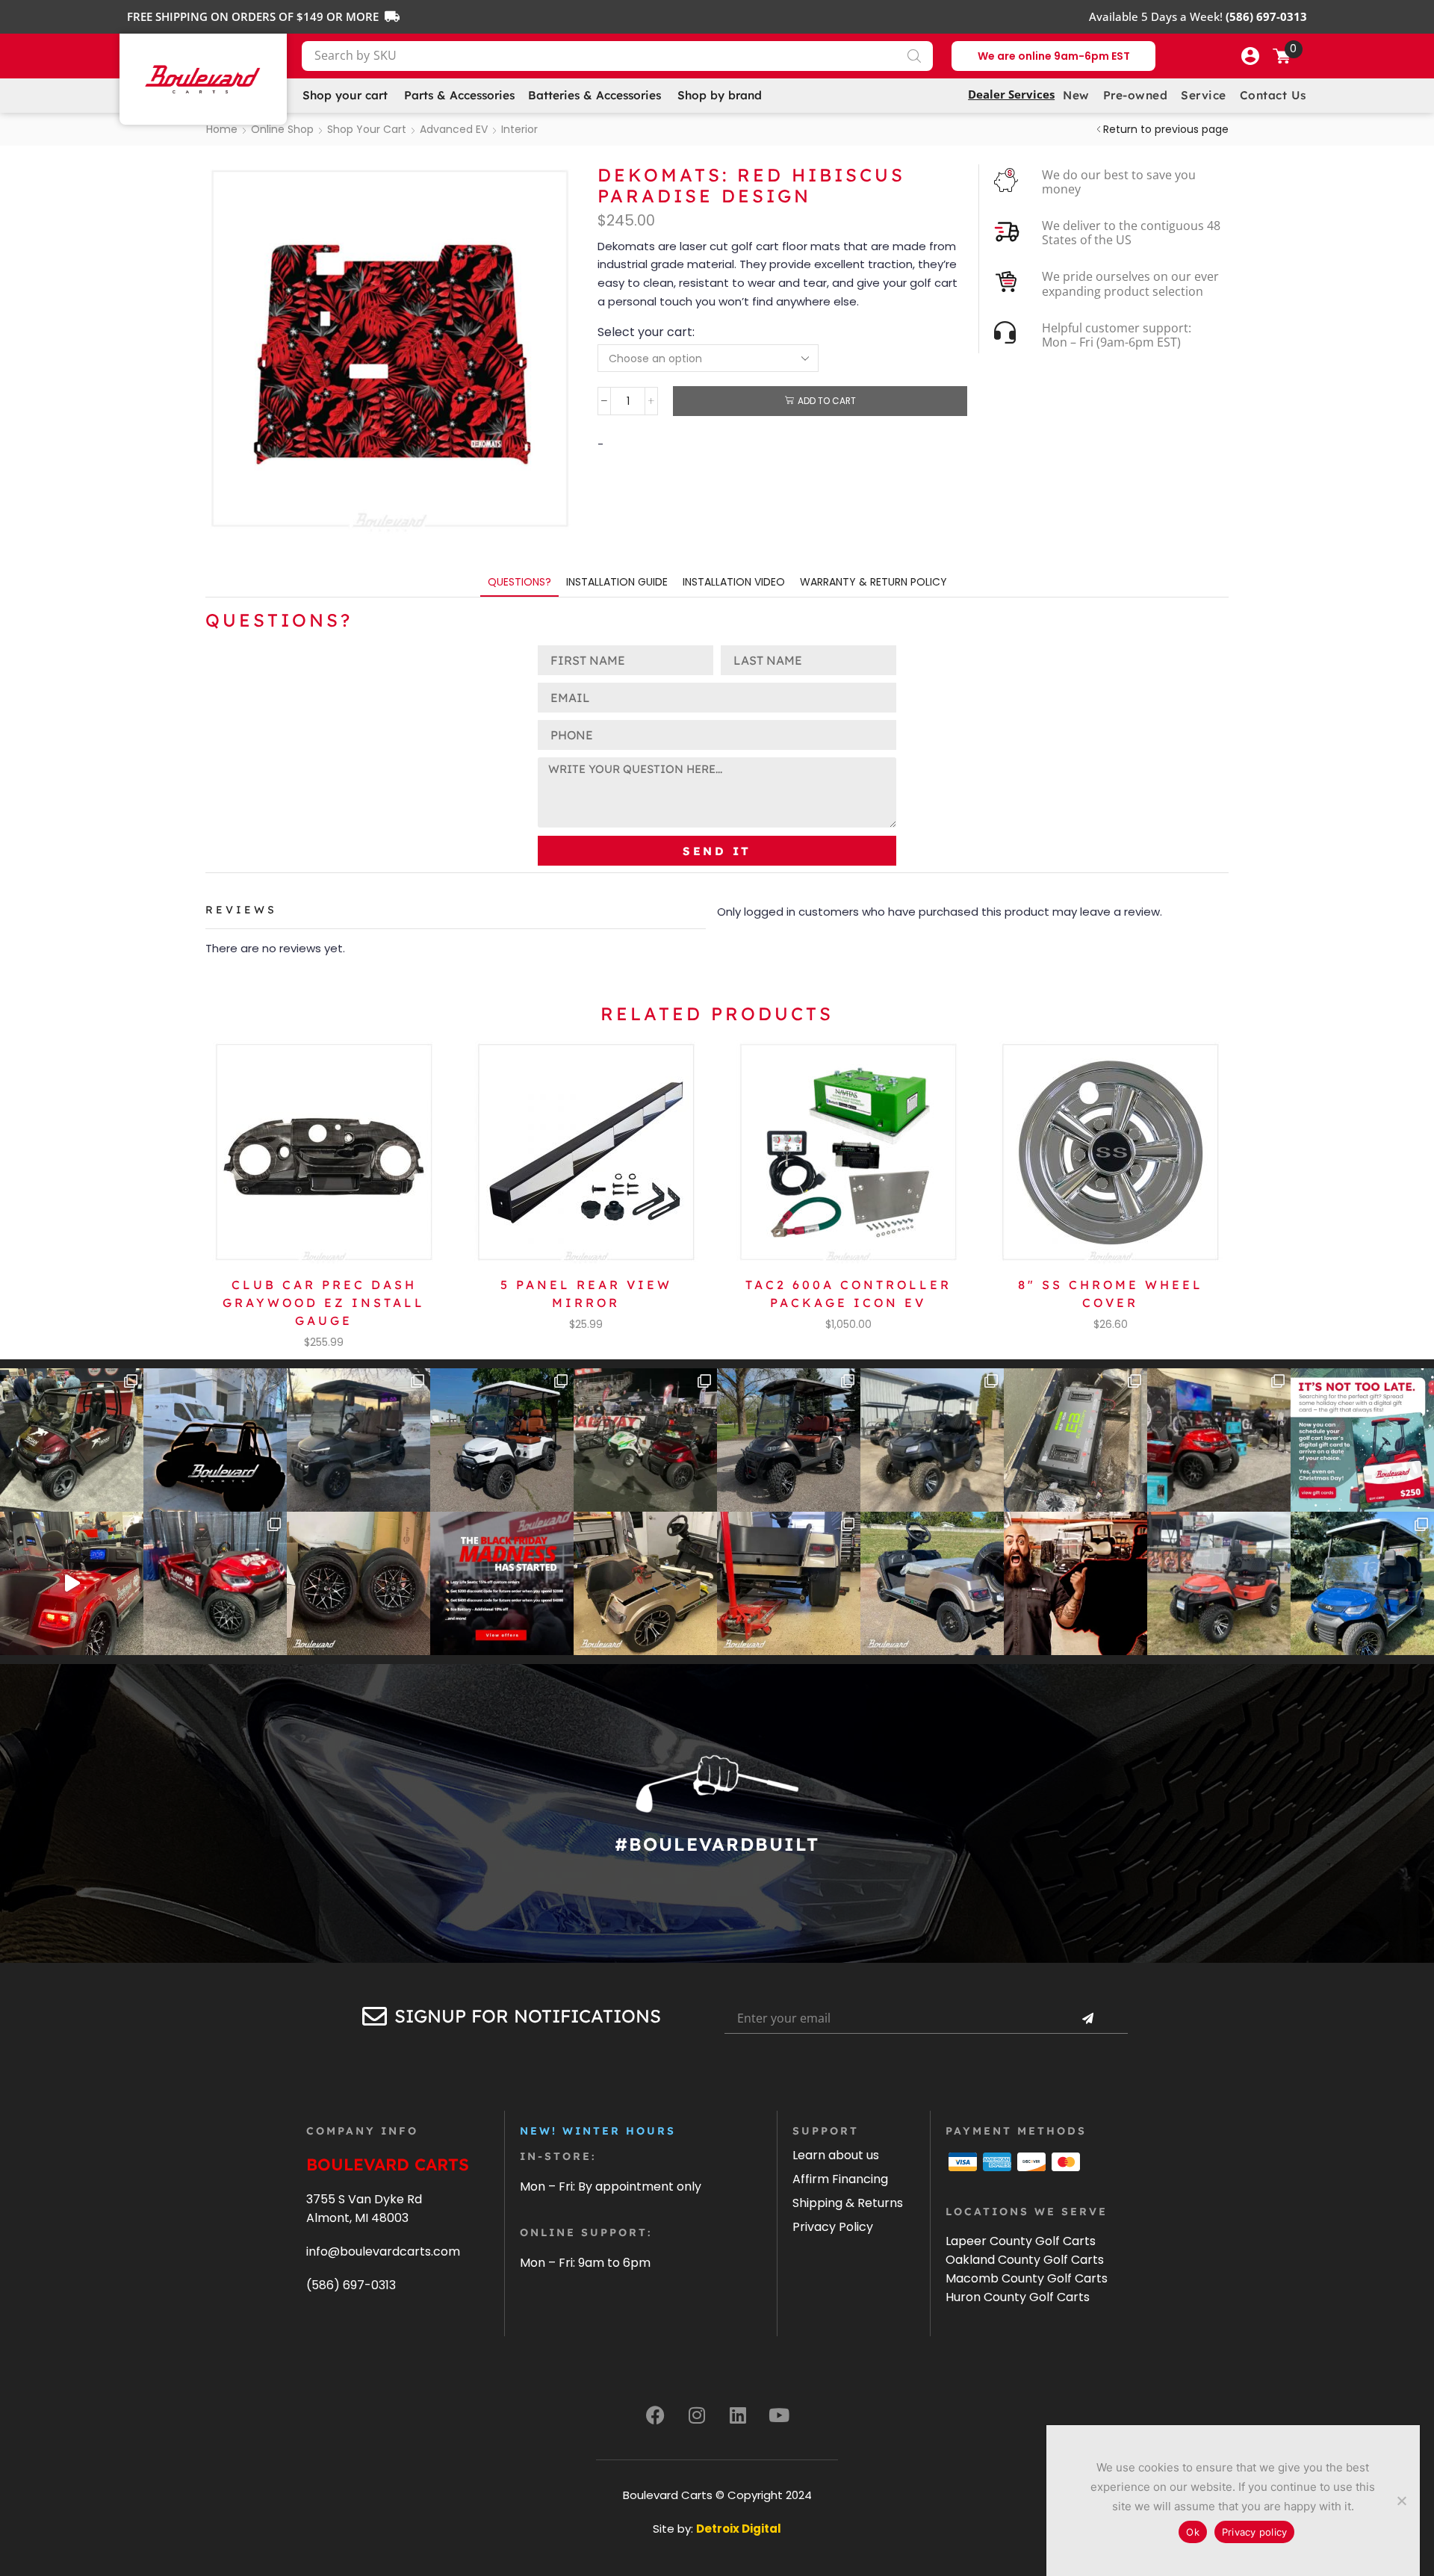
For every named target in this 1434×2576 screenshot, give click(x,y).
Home (222, 129)
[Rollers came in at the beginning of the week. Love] (358, 1583)
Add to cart (827, 401)
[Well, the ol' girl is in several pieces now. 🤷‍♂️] (645, 1583)
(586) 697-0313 (351, 2285)
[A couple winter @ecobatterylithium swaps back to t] (1075, 1440)
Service (1204, 95)
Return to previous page (1166, 129)
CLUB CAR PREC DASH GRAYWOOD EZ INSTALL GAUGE (324, 1303)
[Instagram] (697, 2415)
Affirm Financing (840, 2179)
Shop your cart (367, 129)
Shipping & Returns (848, 2203)
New (1076, 95)
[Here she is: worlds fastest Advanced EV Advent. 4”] (215, 1583)
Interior (519, 129)
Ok (1193, 2532)
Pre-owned (1136, 95)
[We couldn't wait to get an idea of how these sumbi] (789, 1583)
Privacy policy (1255, 2532)
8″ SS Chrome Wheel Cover (1111, 1294)
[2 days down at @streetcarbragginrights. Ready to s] (645, 1440)
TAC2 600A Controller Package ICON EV (848, 1294)
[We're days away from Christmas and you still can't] (1362, 1440)
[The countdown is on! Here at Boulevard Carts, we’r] (1075, 1583)
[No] (1401, 2501)
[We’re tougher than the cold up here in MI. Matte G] (358, 1440)
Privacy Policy (833, 2227)
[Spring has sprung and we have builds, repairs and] (932, 1440)
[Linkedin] (738, 2415)
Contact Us (1273, 95)
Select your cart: (646, 332)
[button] (1250, 56)
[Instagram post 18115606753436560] (1219, 1440)
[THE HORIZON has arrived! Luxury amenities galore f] (1362, 1583)
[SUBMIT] (1087, 2019)
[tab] (519, 582)
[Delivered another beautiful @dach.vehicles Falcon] (502, 1440)
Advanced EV (454, 129)
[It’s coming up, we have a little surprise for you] (215, 1440)
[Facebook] (656, 2415)
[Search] (914, 56)
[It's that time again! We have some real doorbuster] (502, 1583)
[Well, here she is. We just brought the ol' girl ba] (932, 1583)
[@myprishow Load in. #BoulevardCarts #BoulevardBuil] (72, 1583)
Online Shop (282, 129)
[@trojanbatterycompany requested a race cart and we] (72, 1440)
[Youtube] (779, 2415)
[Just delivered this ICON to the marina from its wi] (789, 1440)
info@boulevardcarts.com (383, 2251)
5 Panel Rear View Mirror (586, 1294)
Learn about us (836, 2155)
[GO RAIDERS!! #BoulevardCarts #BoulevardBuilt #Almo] (1219, 1583)
